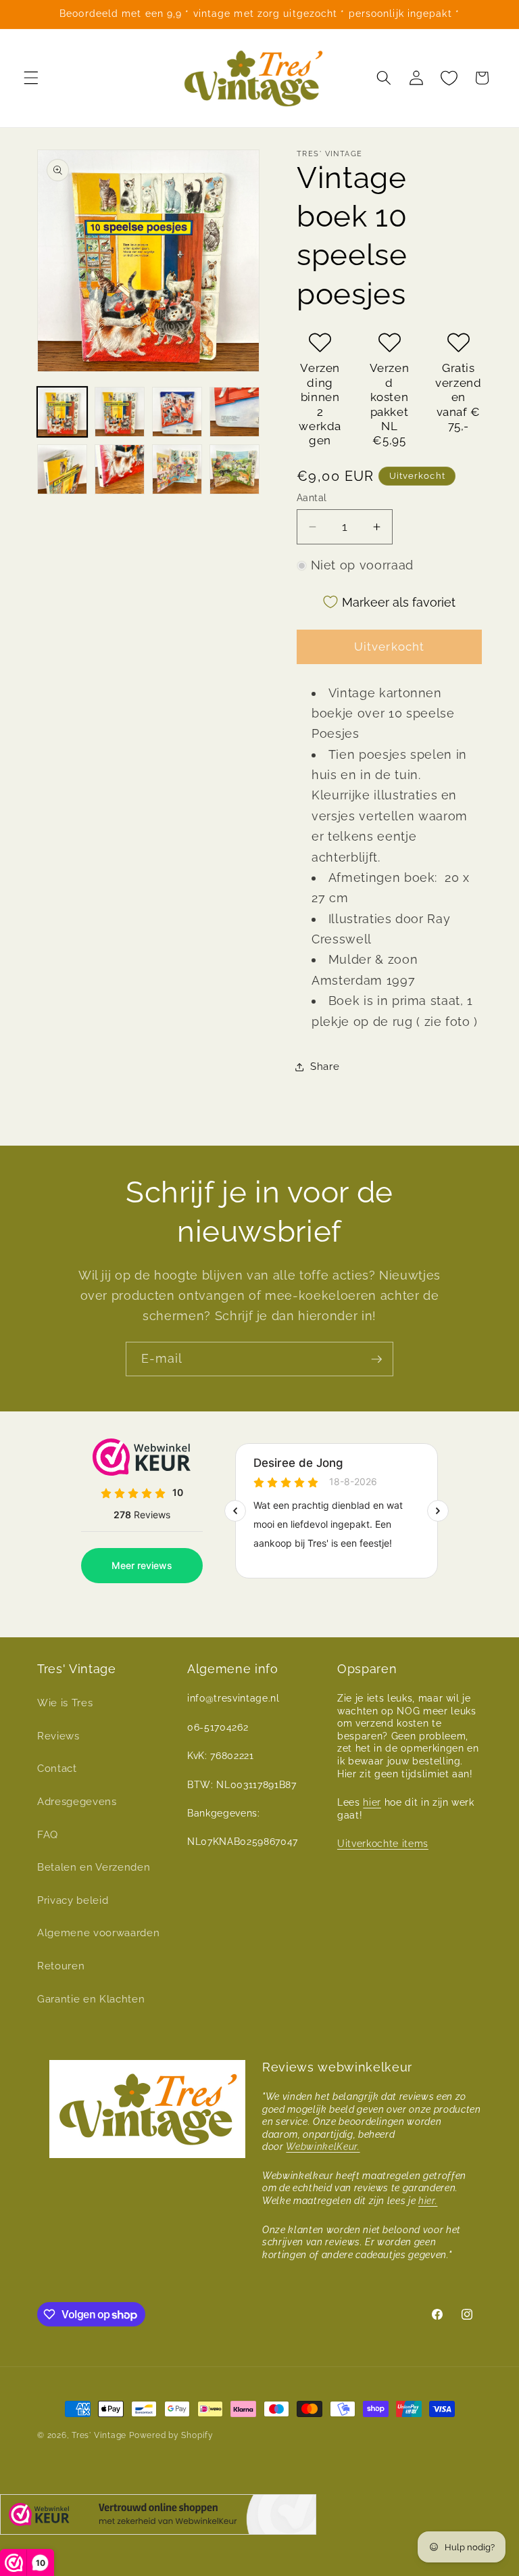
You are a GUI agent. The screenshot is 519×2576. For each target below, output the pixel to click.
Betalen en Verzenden (94, 1867)
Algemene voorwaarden (98, 1933)
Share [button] (325, 1067)
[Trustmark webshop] (158, 2518)
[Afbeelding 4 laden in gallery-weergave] (234, 412)
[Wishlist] (449, 78)
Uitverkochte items (383, 1844)
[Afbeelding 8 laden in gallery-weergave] (234, 469)
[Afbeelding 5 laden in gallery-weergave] (62, 469)
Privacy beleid (73, 1900)
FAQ (48, 1835)
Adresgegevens (77, 1802)
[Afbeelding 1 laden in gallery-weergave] (62, 412)
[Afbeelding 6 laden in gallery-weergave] (120, 469)
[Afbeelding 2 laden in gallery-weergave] (120, 412)
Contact (57, 1769)
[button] (31, 78)
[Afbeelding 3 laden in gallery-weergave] (177, 412)
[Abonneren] (376, 1359)
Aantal (312, 498)
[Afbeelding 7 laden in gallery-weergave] (177, 469)
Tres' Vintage (99, 2435)
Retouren (61, 1966)
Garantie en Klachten (91, 1999)
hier (372, 1802)
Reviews (58, 1736)
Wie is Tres (65, 1703)
